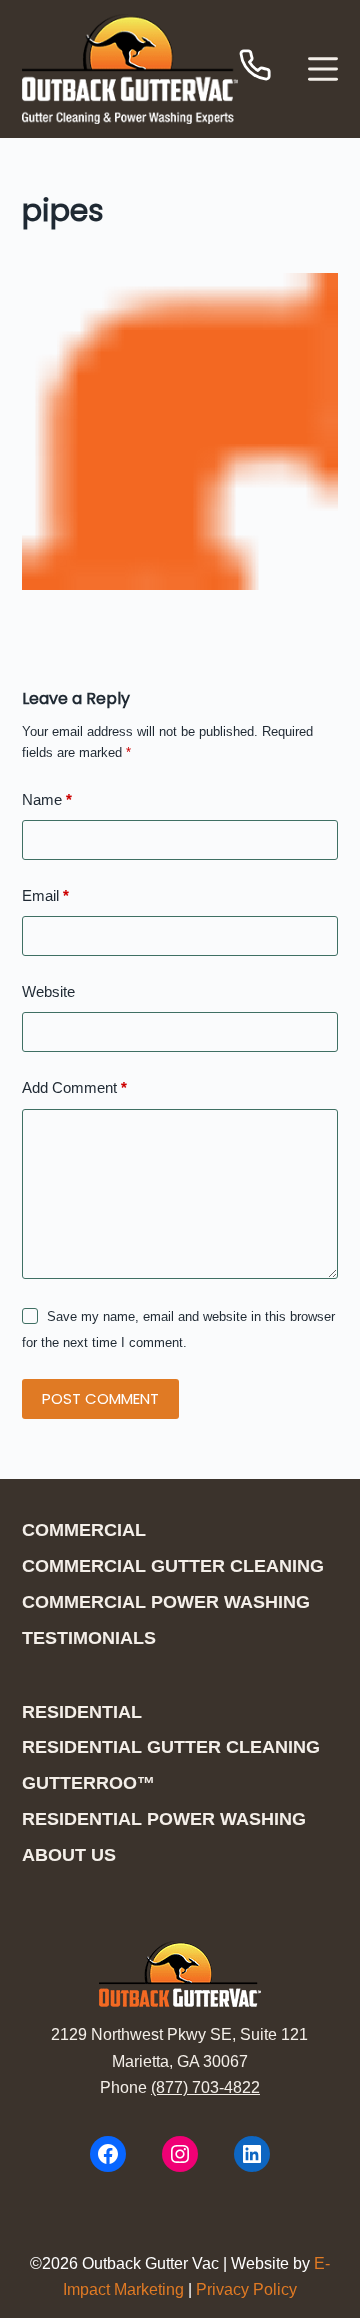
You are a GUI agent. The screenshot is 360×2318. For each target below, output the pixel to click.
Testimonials (89, 1638)
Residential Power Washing (164, 1819)
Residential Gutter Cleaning (171, 1747)
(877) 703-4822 (205, 2087)
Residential (82, 1712)
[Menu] (323, 69)
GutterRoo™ (88, 1783)
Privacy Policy (246, 2289)
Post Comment (100, 1398)
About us (69, 1855)
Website (48, 991)
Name (47, 799)
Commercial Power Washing (166, 1602)
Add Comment (74, 1087)
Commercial (84, 1530)
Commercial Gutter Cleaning (173, 1566)
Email (45, 895)
